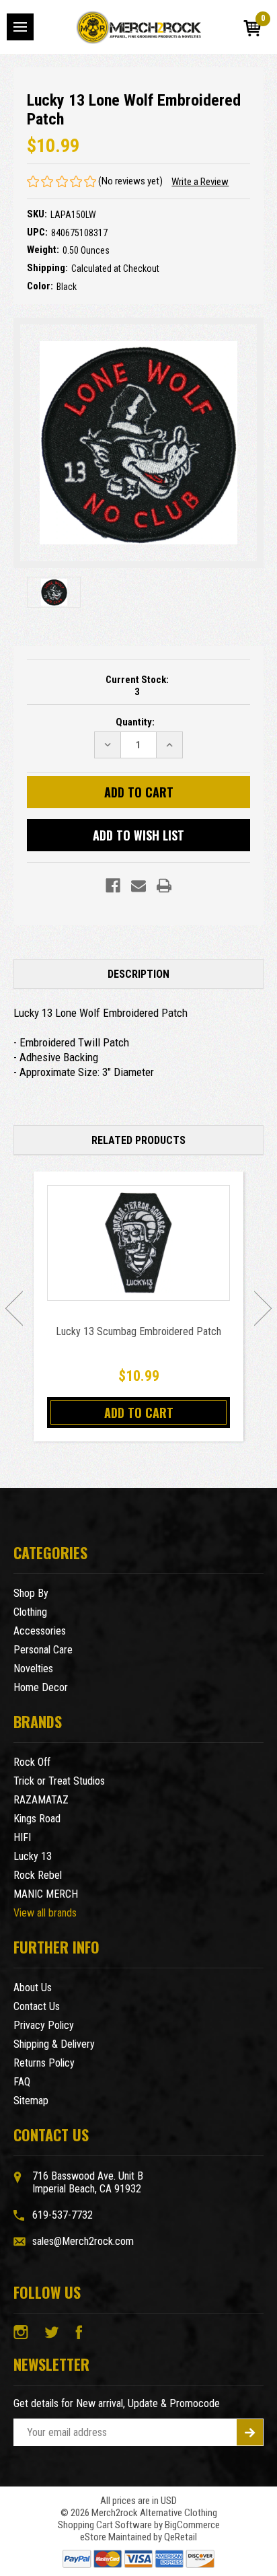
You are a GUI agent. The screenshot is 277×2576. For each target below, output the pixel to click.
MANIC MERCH (46, 1894)
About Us (33, 1988)
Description (138, 974)
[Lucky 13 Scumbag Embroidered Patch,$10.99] (138, 1243)
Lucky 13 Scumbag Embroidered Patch (138, 1331)
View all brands (45, 1913)
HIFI (22, 1837)
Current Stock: (137, 686)
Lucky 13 (33, 1856)
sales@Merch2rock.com (83, 2241)
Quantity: (135, 722)
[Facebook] (113, 886)
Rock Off (32, 1762)
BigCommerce (192, 2525)
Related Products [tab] (138, 1140)
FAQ (22, 2082)
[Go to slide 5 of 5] (14, 1308)
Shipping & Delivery (54, 2044)
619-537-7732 (63, 2215)
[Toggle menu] (20, 27)
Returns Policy (44, 2063)
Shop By (31, 1593)
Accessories (40, 1631)
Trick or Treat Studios (59, 1781)
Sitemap (31, 2101)
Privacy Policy (44, 2025)
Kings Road (37, 1819)
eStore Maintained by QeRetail (138, 2537)
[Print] (164, 886)
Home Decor (41, 1687)
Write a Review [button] (200, 182)
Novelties (33, 1669)
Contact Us (37, 2006)
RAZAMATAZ (41, 1800)
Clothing (30, 1612)
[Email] (138, 886)
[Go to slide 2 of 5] (263, 1308)
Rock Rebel (38, 1875)
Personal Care (43, 1650)
